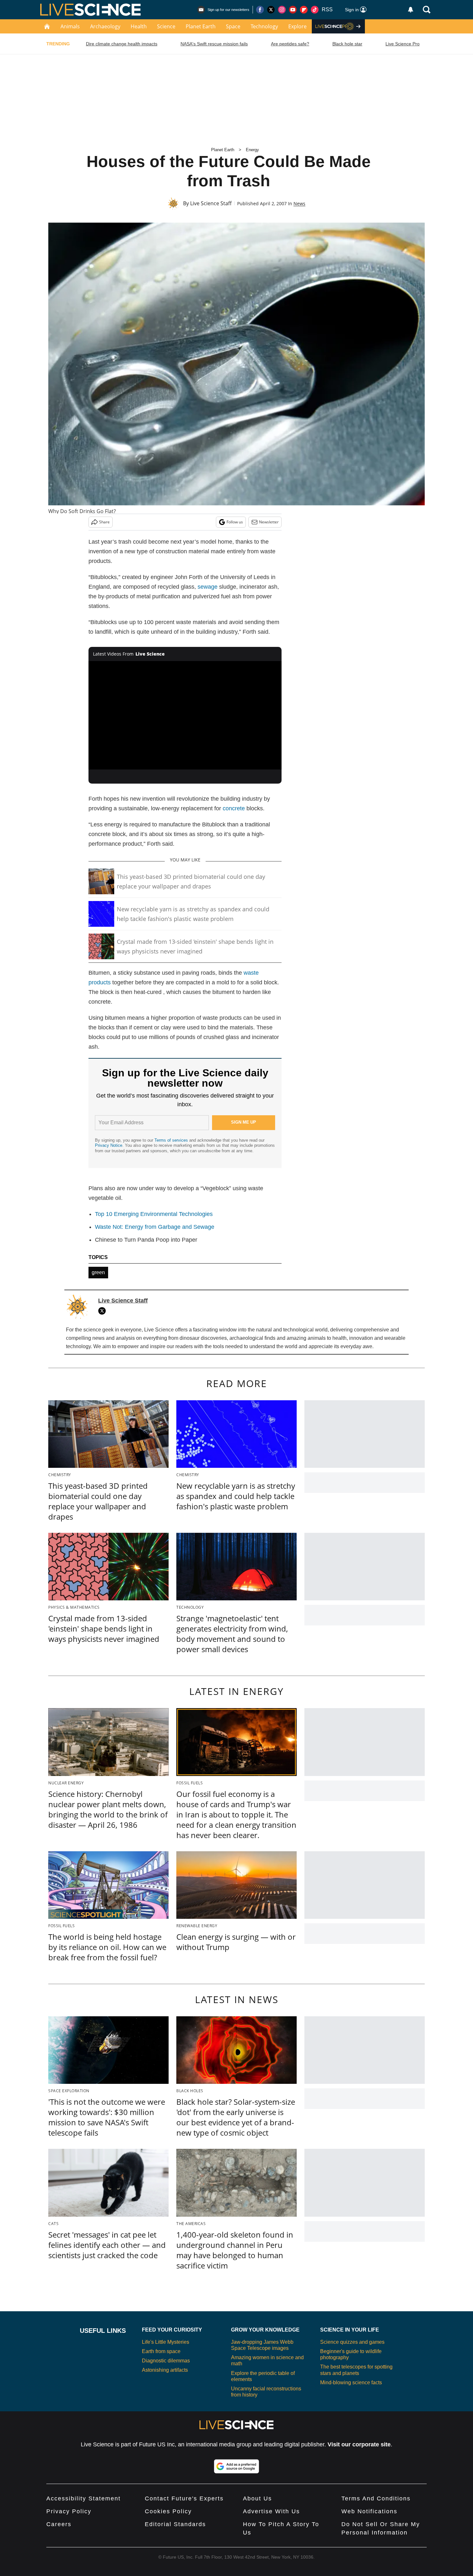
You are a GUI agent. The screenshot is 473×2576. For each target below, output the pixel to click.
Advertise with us (271, 2511)
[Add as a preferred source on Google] (236, 2466)
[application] (185, 715)
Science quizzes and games (352, 2342)
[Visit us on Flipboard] (304, 10)
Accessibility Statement (83, 2498)
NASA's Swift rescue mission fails (214, 44)
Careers (59, 2524)
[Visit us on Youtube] (293, 10)
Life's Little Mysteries (166, 2342)
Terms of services (172, 1140)
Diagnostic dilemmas (166, 2361)
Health (139, 26)
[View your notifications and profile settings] (411, 10)
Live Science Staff (211, 203)
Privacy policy (69, 2511)
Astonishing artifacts (165, 2370)
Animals (70, 26)
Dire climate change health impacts (122, 44)
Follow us (235, 522)
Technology (264, 26)
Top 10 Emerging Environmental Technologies (154, 1214)
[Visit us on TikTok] (315, 10)
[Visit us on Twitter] (271, 10)
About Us (257, 2498)
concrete (234, 808)
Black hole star (347, 44)
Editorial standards (175, 2524)
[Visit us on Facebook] (260, 10)
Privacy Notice (109, 1145)
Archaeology (105, 26)
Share (104, 522)
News (299, 203)
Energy (252, 150)
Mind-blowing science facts (351, 2383)
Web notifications (369, 2511)
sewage (208, 587)
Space (233, 26)
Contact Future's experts (184, 2498)
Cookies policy (168, 2511)
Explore (297, 26)
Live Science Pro (403, 44)
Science (166, 26)
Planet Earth (201, 26)
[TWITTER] (104, 1311)
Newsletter (269, 522)
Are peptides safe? (290, 44)
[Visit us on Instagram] (282, 10)
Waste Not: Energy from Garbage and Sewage (155, 1227)
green (98, 1272)
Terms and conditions (376, 2498)
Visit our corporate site (359, 2444)
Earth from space (161, 2351)
